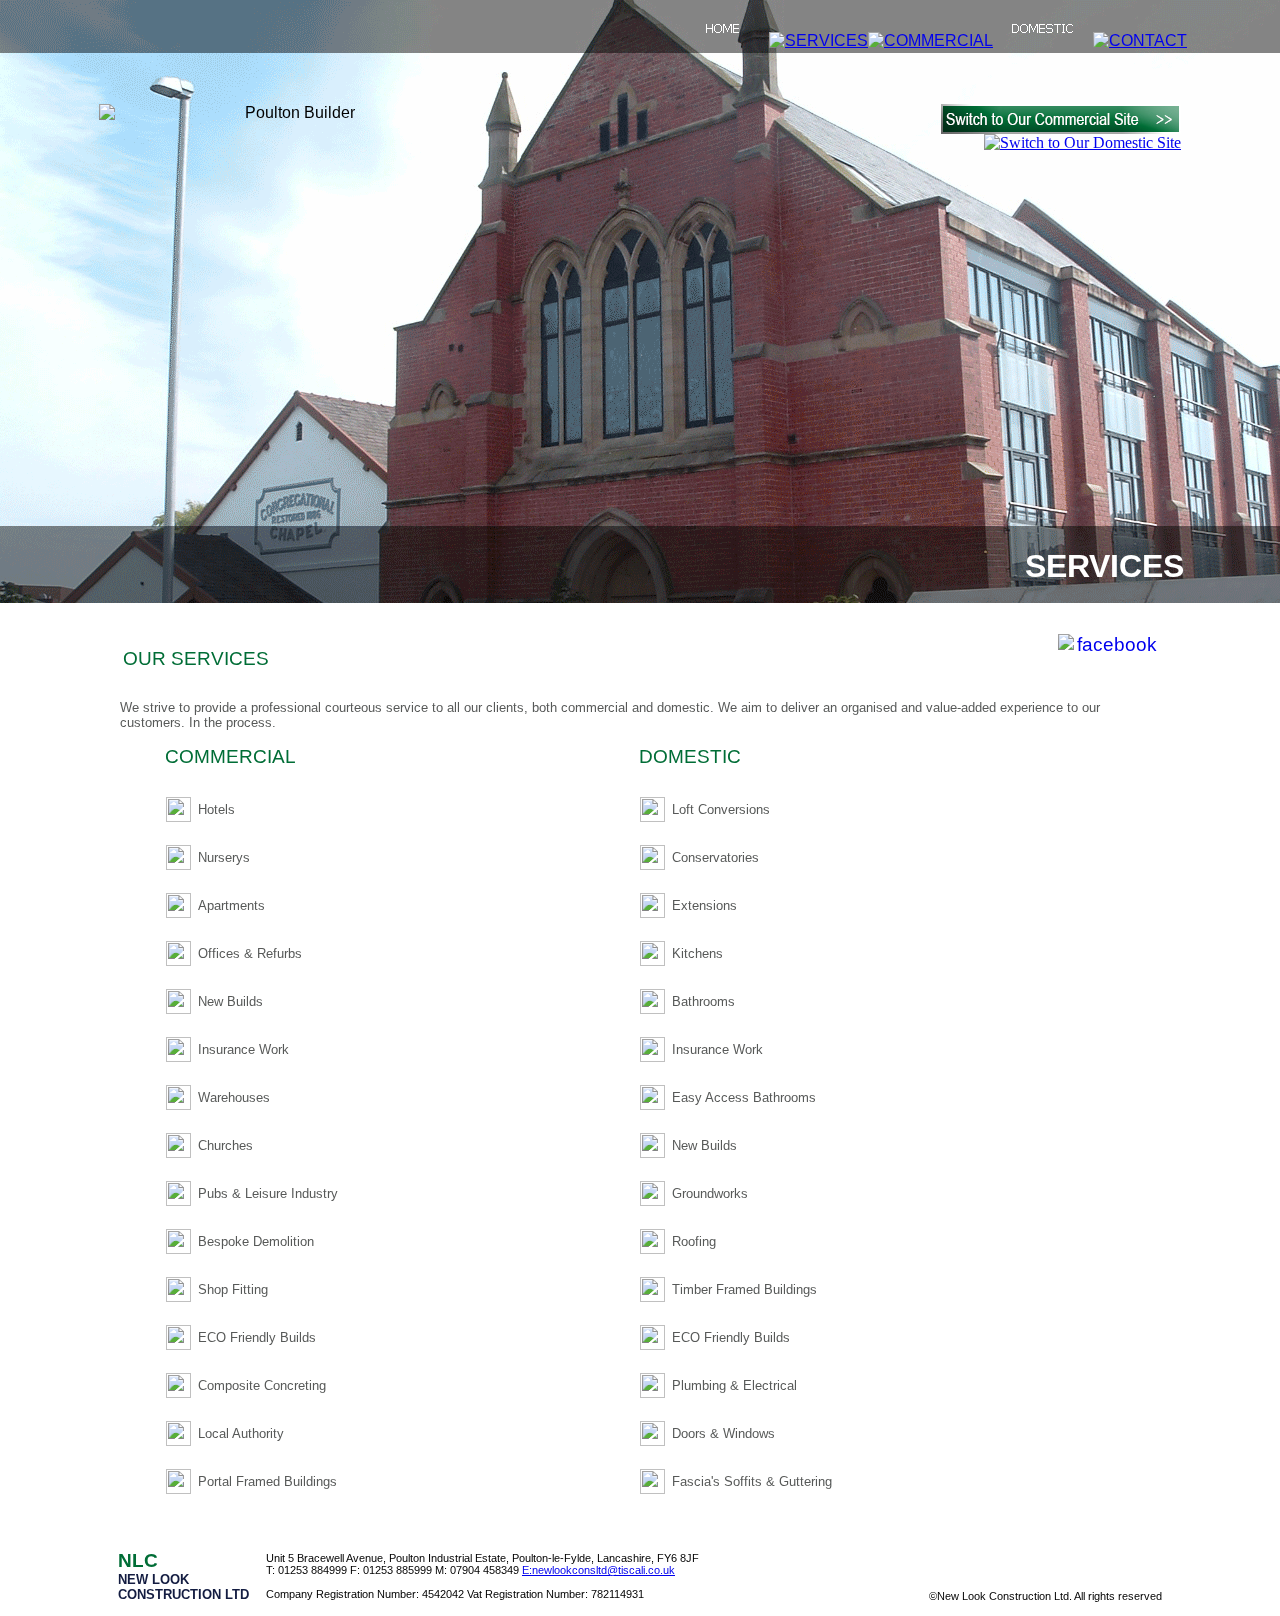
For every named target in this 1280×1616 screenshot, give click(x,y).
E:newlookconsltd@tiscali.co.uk (598, 1570)
